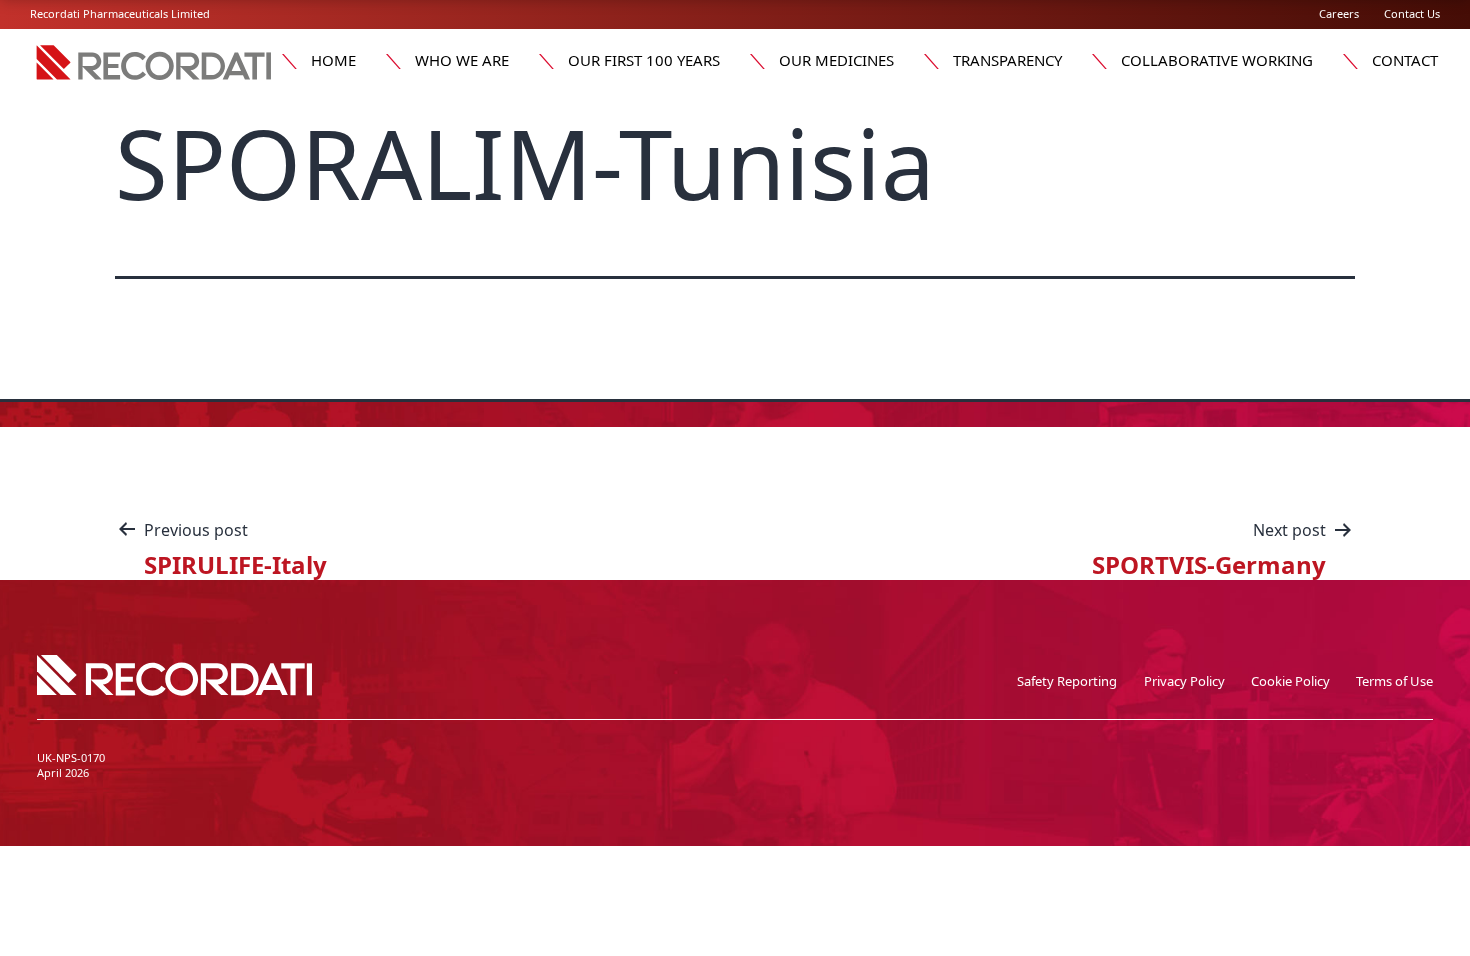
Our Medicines (836, 60)
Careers (1339, 13)
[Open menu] (289, 60)
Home (333, 60)
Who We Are (462, 60)
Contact (1405, 60)
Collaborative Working (1217, 60)
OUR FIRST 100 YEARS (644, 60)
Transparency (1007, 60)
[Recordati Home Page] (155, 79)
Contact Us (1412, 13)
